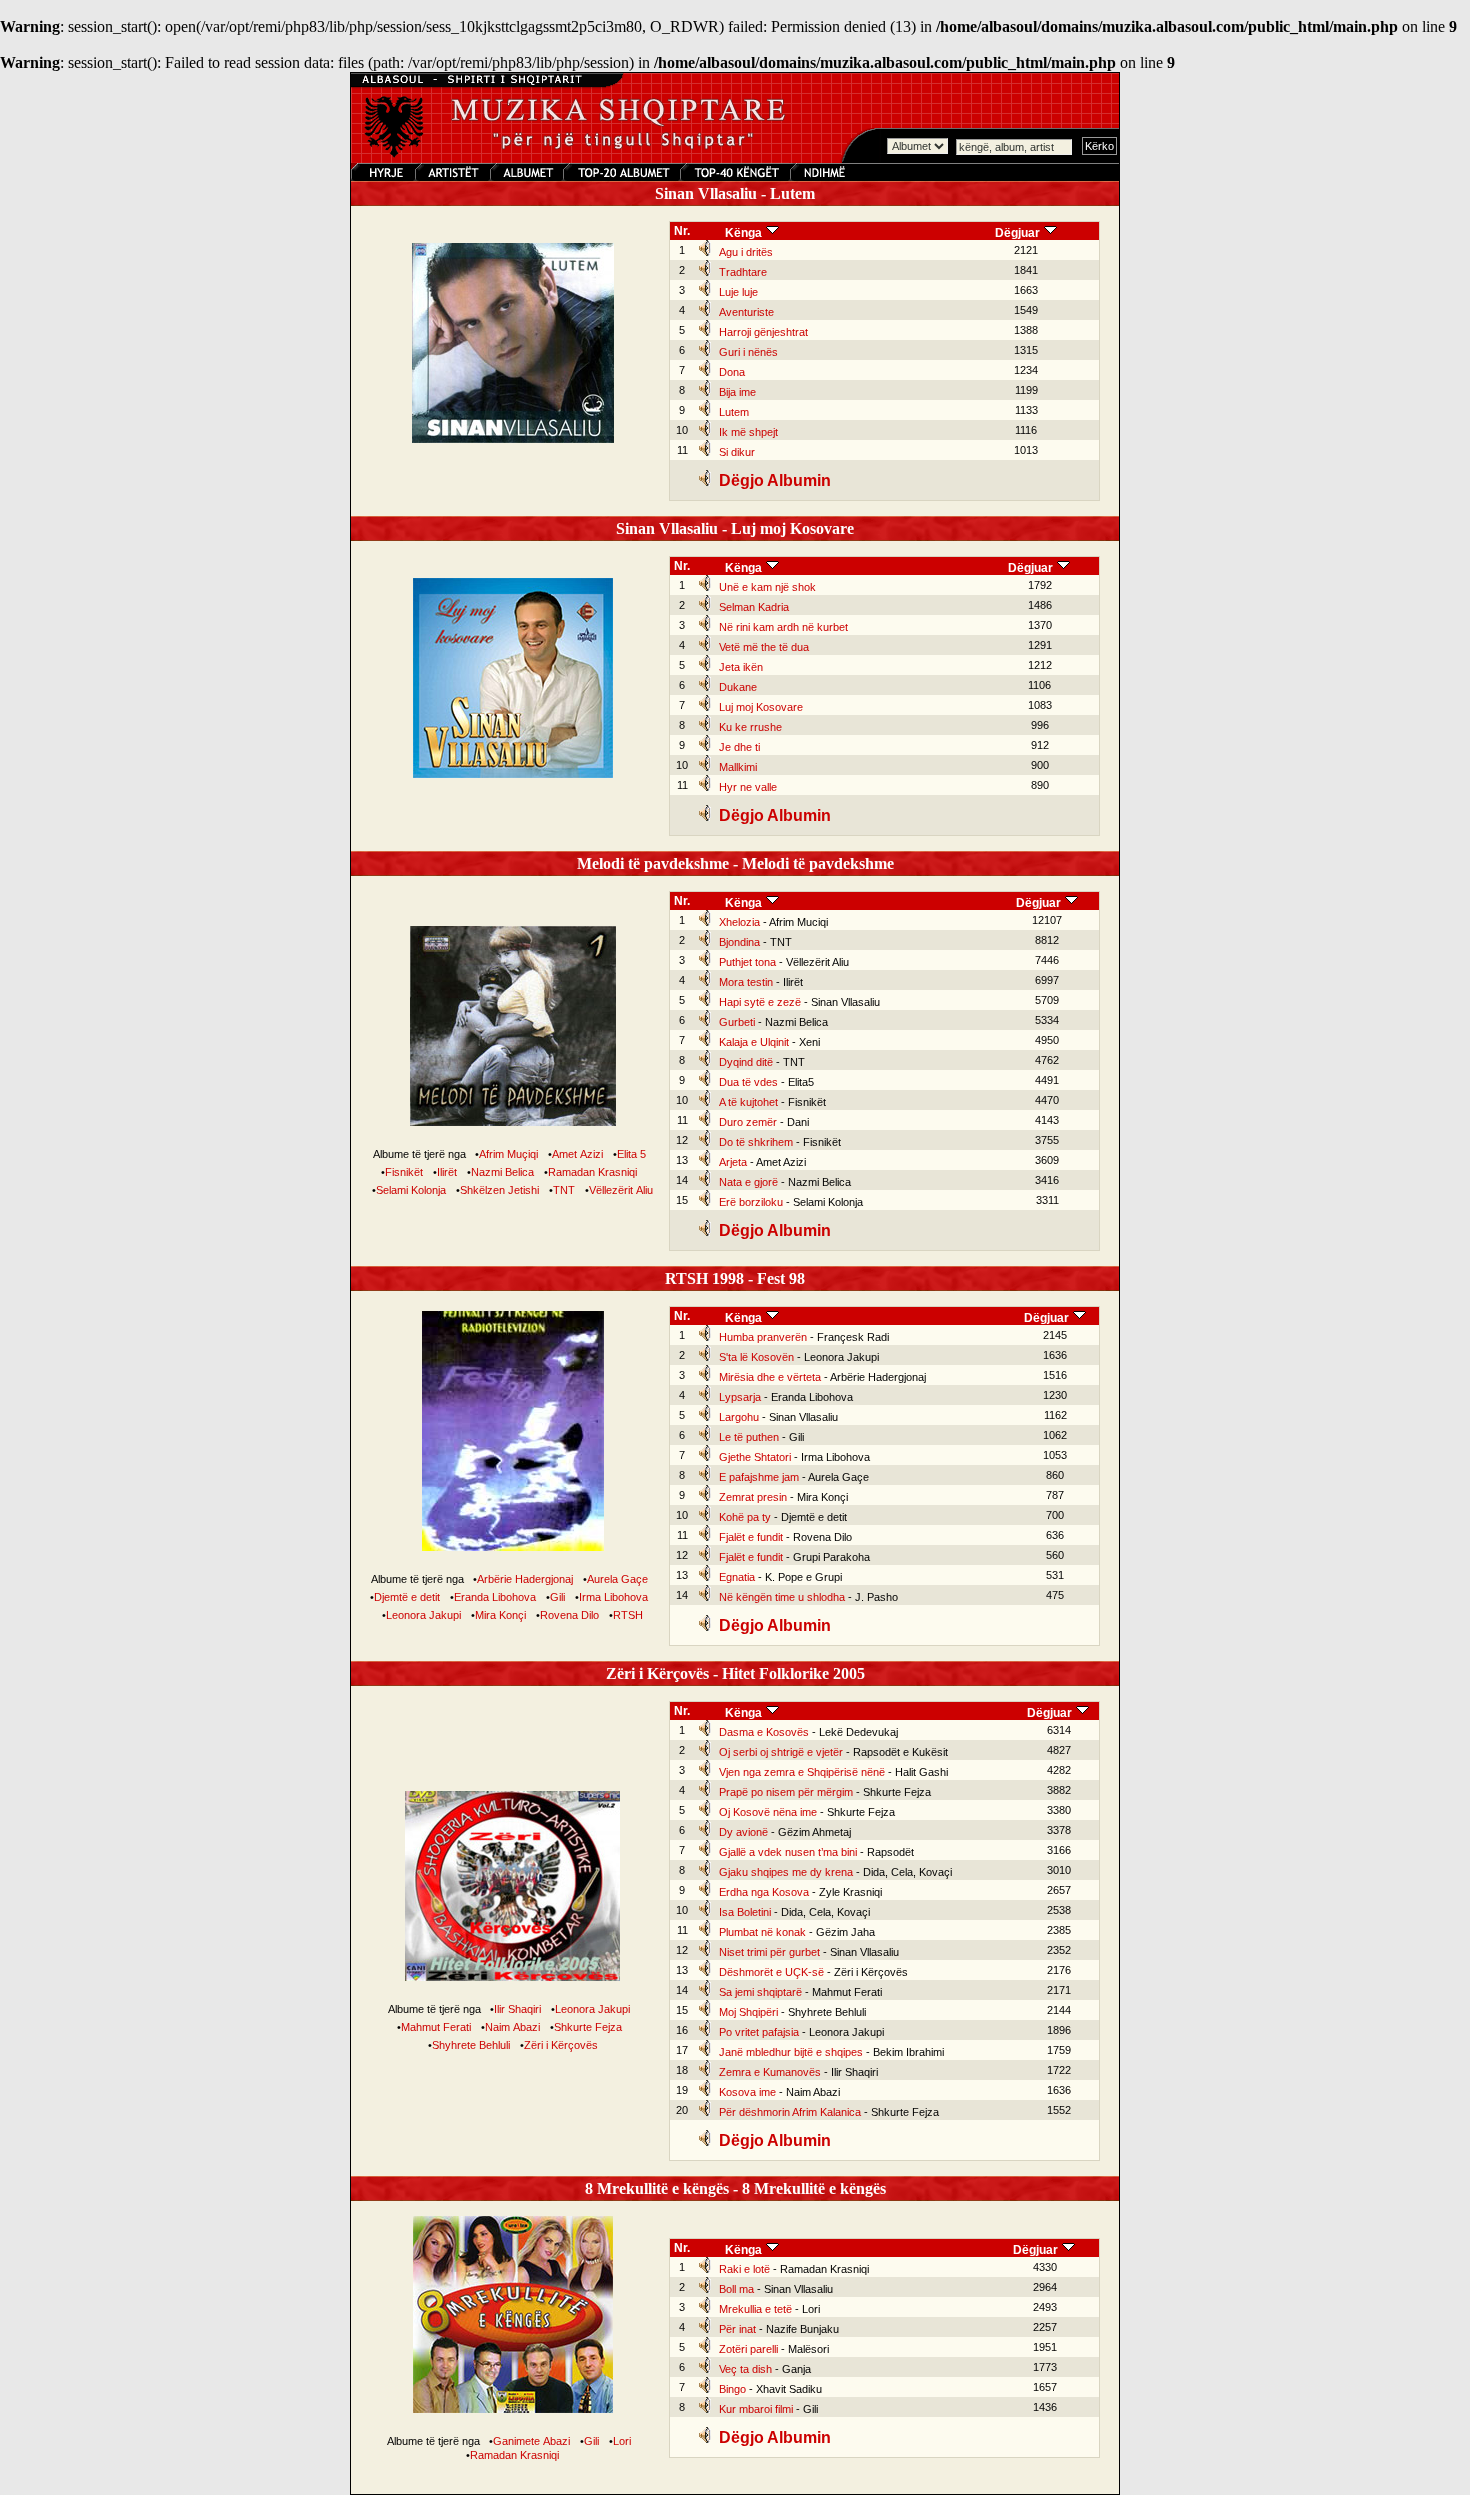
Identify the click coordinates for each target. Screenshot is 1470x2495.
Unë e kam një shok (767, 587)
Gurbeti (737, 1022)
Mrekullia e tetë (755, 2309)
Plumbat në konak (762, 1932)
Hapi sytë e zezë (760, 1002)
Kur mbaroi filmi (756, 2409)
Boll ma (736, 2289)
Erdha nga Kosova (764, 1892)
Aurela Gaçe (617, 1579)
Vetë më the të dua (764, 647)
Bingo (732, 2389)
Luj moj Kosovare (761, 707)
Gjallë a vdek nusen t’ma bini (788, 1852)
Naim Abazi (512, 2027)
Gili (557, 1597)
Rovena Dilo (569, 1615)
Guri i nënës (748, 352)
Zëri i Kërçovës (561, 2045)
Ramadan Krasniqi (592, 1172)
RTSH (628, 1615)
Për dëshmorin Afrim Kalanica (790, 2112)
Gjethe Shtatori (755, 1457)
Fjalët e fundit (751, 1537)
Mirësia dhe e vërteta (770, 1377)
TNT (564, 1190)
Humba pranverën (763, 1337)
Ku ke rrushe (750, 727)
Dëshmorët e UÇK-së (771, 1972)
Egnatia (737, 1577)
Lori (622, 2441)
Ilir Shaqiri (517, 2009)
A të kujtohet (748, 1102)
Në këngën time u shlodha (782, 1597)
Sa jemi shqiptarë (760, 1992)
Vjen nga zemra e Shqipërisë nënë (802, 1772)
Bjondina (739, 942)
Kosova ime (747, 2092)
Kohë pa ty (745, 1517)
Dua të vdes (748, 1082)
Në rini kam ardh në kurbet (783, 627)
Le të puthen (749, 1437)
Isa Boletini (745, 1912)
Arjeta (733, 1162)
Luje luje (738, 292)
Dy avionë (743, 1832)
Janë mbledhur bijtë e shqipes (791, 2052)
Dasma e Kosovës (764, 1732)
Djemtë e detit (407, 1597)
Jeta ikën (741, 667)
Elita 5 (631, 1154)
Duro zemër (748, 1122)
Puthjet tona (747, 962)
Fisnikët (404, 1172)
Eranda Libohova (495, 1597)
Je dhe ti (739, 747)
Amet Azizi (577, 1154)
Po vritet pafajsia (759, 2032)
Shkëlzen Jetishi (499, 1190)
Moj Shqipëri (748, 2012)
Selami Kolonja (411, 1190)
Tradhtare (743, 272)
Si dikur (737, 452)
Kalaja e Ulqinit (754, 1042)
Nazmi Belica (502, 1172)
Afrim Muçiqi (508, 1154)
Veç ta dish (745, 2369)
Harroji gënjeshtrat (763, 332)
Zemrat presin (753, 1497)
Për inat (737, 2329)
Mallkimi (738, 767)
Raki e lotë (744, 2269)
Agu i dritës (746, 252)
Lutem (734, 412)
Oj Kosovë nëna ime (768, 1812)
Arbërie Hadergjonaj (525, 1579)
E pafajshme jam (759, 1477)
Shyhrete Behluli (471, 2045)
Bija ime (737, 392)
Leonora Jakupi (423, 1615)
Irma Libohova (613, 1597)
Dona (732, 372)
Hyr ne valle (748, 787)
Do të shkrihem (756, 1142)
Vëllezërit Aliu (621, 1190)
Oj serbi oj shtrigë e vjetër (781, 1752)
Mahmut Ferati (436, 2027)
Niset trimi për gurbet (769, 1952)
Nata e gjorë (748, 1182)
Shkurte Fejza (588, 2027)
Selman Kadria (754, 607)
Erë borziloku (751, 1202)
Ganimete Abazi (531, 2441)
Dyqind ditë (746, 1062)
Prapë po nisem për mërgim (786, 1792)
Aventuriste (746, 312)
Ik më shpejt (748, 432)
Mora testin (746, 982)
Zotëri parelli (748, 2349)
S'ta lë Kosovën (756, 1357)
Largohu (739, 1417)
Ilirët (447, 1172)
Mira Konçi (500, 1615)
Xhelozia (739, 922)
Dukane (738, 687)
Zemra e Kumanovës (770, 2072)
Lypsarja (740, 1397)
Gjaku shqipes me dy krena (786, 1872)
